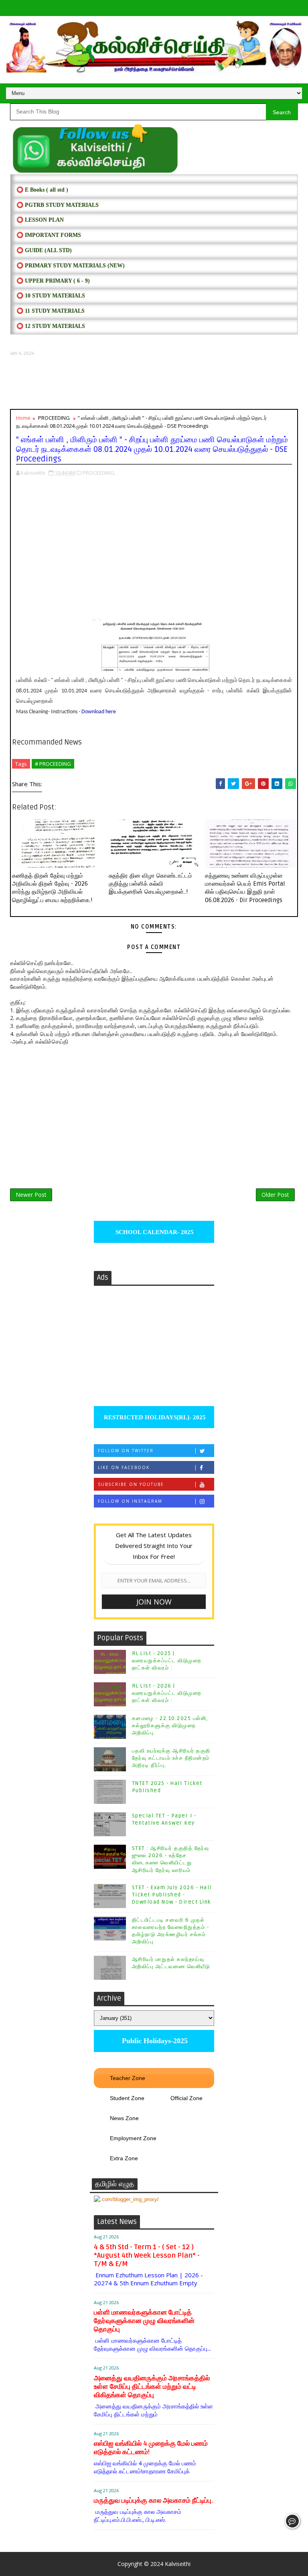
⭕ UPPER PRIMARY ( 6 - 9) (53, 281)
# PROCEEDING (53, 764)
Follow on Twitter (126, 1451)
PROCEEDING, (99, 473)
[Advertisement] (154, 383)
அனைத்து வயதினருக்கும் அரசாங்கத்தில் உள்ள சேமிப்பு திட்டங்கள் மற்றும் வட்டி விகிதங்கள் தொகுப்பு (152, 2387)
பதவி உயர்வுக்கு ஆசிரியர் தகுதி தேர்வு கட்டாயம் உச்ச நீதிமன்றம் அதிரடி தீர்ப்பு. (171, 1758)
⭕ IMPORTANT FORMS (49, 235)
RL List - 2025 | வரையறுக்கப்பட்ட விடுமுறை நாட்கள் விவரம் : (167, 1661)
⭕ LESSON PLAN (40, 220)
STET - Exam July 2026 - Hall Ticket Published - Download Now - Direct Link (172, 1895)
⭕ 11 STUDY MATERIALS (51, 311)
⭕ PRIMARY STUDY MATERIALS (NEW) (71, 266)
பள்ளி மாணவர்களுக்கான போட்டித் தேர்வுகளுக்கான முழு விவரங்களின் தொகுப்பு (144, 2321)
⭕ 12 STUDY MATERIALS (51, 326)
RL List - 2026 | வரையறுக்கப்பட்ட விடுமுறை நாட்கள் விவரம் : (167, 1693)
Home (23, 418)
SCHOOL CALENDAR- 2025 (154, 1232)
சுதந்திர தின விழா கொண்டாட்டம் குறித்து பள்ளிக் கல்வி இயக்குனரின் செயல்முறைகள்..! (150, 884)
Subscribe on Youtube (131, 1484)
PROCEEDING (54, 418)
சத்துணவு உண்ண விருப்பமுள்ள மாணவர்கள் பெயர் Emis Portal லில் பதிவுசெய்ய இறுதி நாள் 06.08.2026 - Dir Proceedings (245, 888)
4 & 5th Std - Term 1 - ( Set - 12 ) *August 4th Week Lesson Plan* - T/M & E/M (147, 2255)
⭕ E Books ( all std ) (42, 190)
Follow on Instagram (130, 1501)
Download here (99, 712)
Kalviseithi (178, 2564)
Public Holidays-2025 (154, 2041)
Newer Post (31, 1195)
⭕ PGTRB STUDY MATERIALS (58, 205)
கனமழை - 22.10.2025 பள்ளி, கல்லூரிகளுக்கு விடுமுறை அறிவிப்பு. (170, 1726)
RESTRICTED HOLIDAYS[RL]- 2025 (154, 1417)
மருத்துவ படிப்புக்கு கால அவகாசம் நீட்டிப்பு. (153, 2500)
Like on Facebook (124, 1467)
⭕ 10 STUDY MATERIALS (51, 296)
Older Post (275, 1195)
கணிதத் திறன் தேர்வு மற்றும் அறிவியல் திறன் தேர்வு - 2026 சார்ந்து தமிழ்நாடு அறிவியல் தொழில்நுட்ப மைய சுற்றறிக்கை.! (52, 888)
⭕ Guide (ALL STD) (44, 250)
